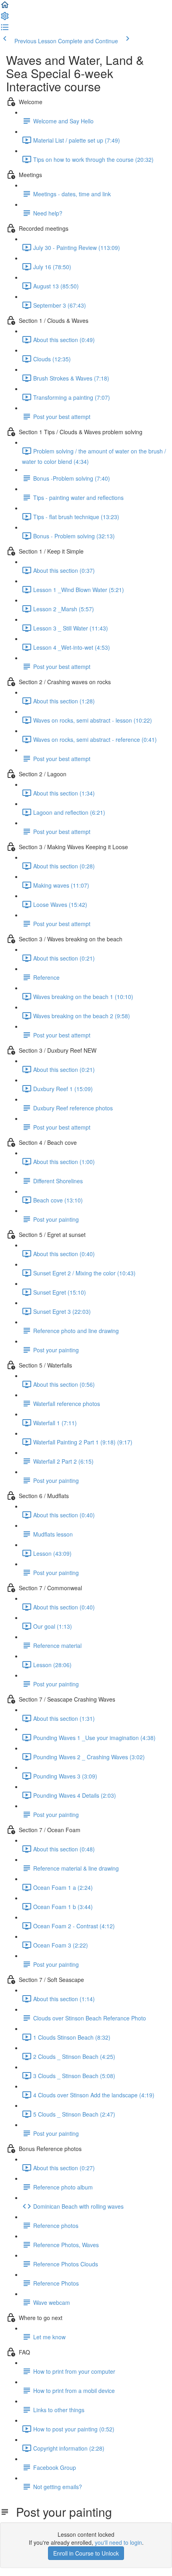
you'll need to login (118, 2542)
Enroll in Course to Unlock (86, 2553)
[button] (5, 7)
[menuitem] (5, 18)
